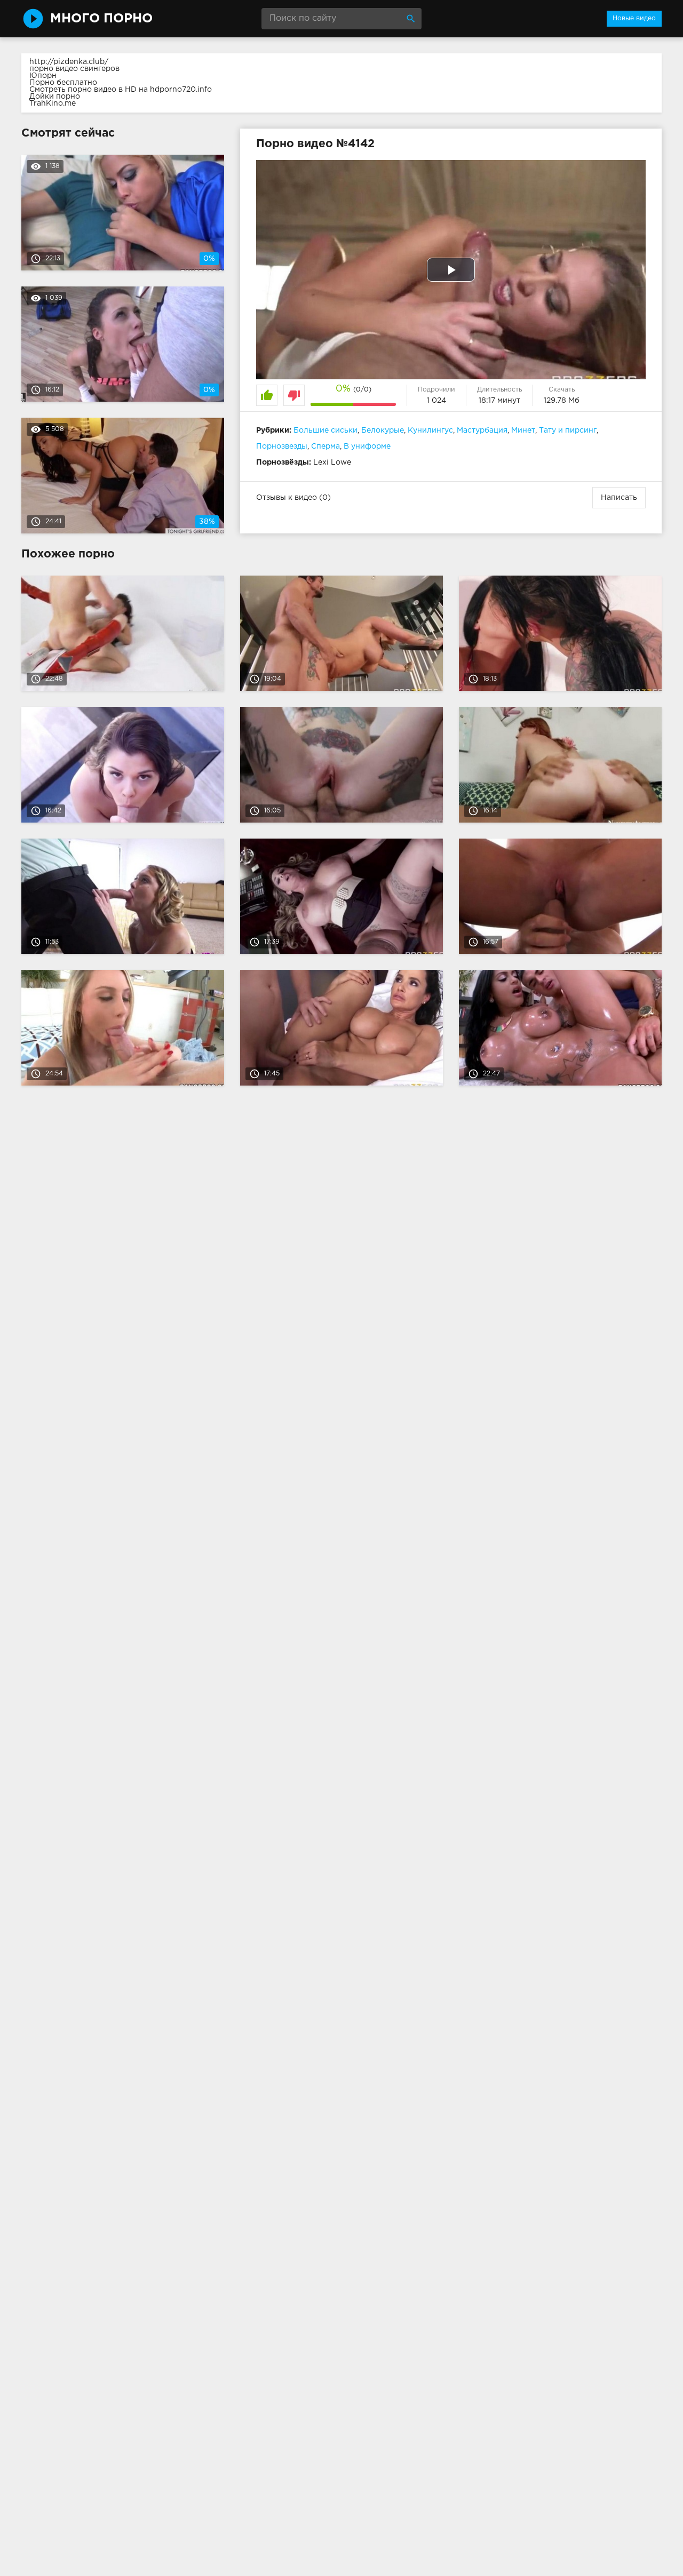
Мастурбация (482, 430)
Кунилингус (430, 430)
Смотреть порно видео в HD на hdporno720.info (121, 90)
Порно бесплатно (63, 83)
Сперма (325, 446)
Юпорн (43, 76)
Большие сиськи (325, 430)
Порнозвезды (282, 446)
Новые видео (634, 18)
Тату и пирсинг (568, 430)
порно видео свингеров (74, 69)
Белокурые (383, 430)
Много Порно (101, 19)
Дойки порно (55, 97)
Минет (523, 430)
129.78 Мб (562, 401)
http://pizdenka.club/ (69, 62)
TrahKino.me (53, 103)
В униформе (367, 446)
